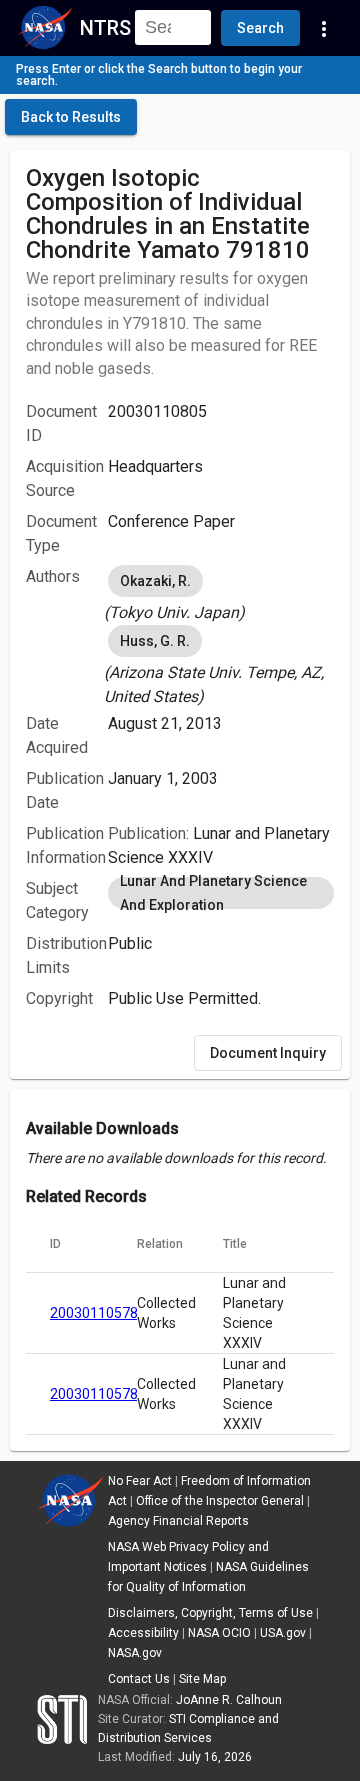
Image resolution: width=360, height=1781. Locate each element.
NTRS (105, 28)
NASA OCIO (219, 1633)
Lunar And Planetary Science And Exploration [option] (213, 893)
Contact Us (139, 1679)
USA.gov (283, 1633)
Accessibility (143, 1633)
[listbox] (221, 593)
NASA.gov (135, 1653)
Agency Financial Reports (178, 1521)
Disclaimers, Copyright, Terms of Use (210, 1613)
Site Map (202, 1679)
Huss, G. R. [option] (155, 641)
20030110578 (94, 1313)
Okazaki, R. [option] (155, 581)
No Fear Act (140, 1481)
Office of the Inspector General (220, 1501)
